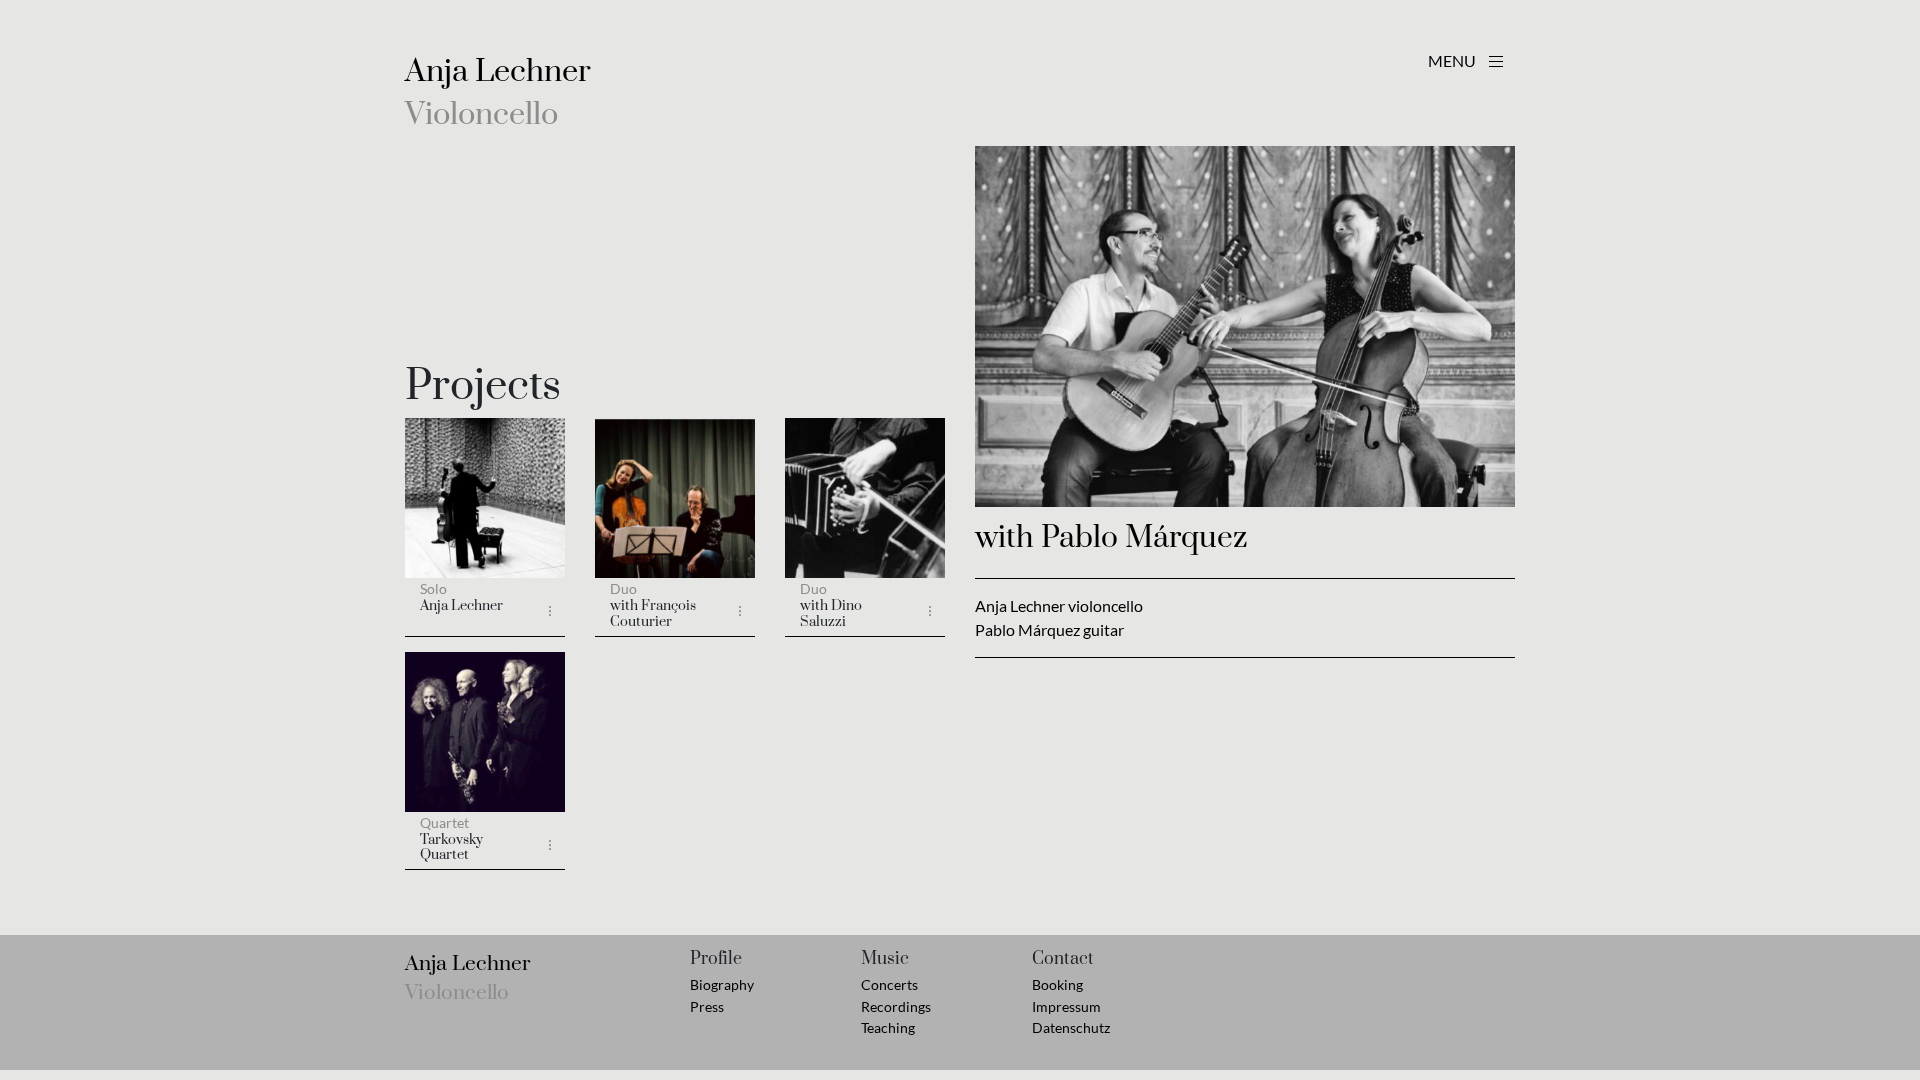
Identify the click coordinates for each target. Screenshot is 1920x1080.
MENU (1453, 60)
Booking (1057, 984)
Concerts (889, 984)
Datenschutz (1071, 1027)
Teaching (888, 1027)
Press (707, 1006)
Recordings (896, 1006)
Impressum (1066, 1006)
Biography (722, 984)
